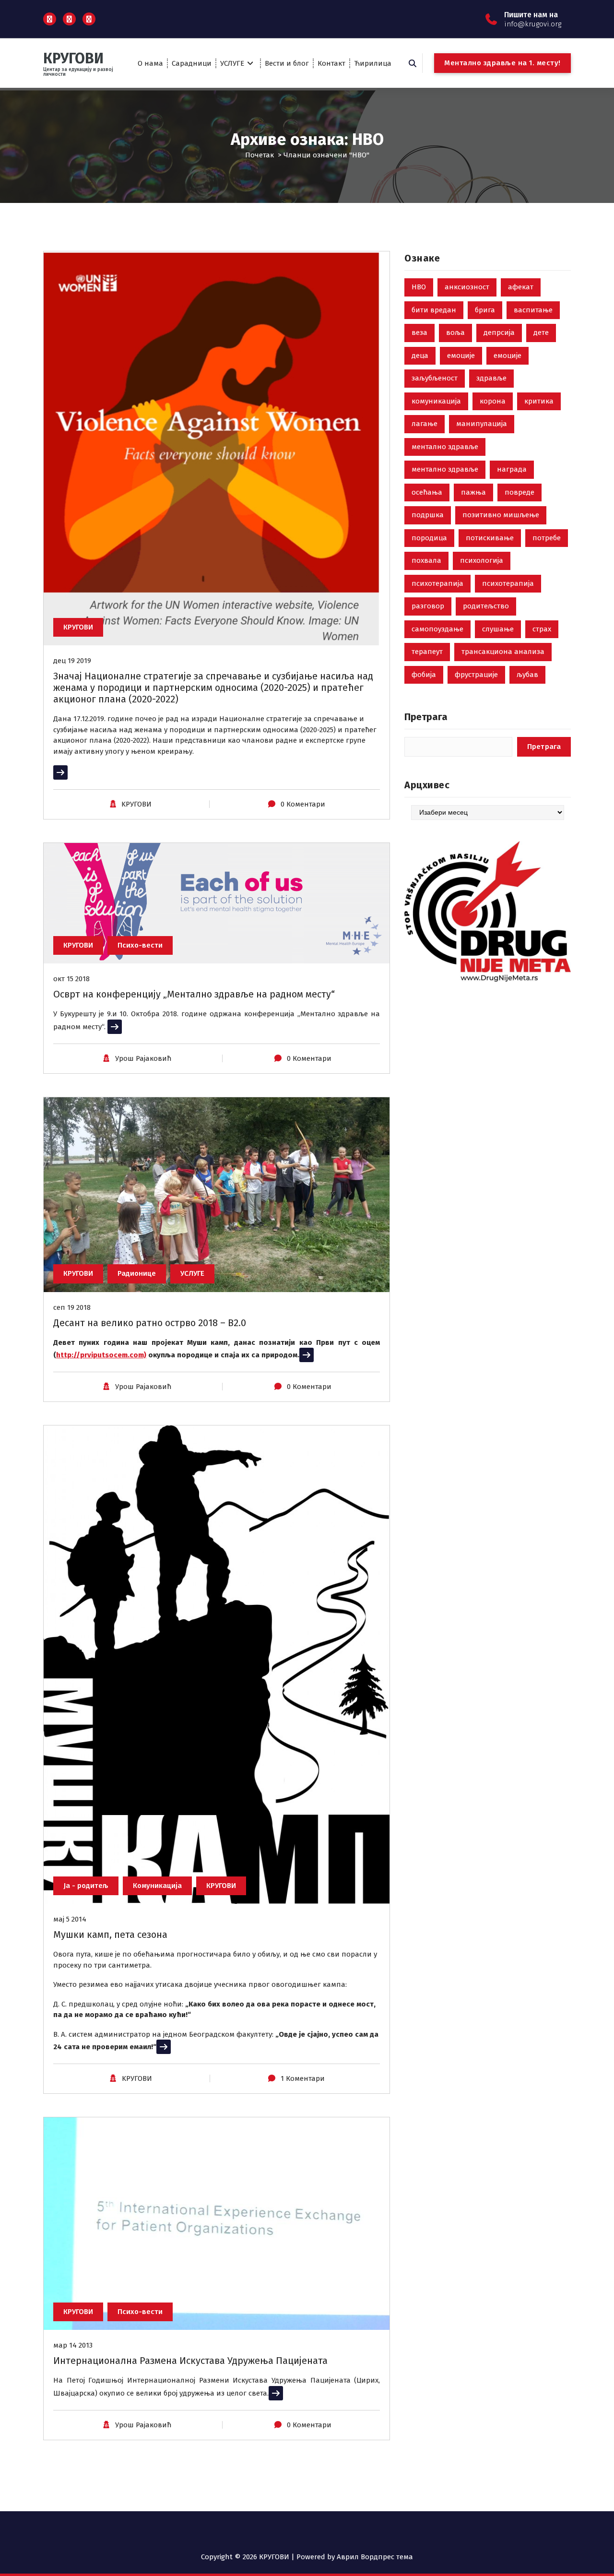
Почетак (260, 155)
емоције (461, 356)
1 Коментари (303, 2078)
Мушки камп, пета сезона (110, 1935)
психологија (482, 560)
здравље (491, 378)
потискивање (490, 538)
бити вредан (434, 310)
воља (455, 332)
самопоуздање (437, 629)
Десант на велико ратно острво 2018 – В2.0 (150, 1323)
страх (542, 629)
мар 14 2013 (73, 2345)
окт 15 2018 (71, 979)
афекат (521, 287)
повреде (520, 492)
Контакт (331, 63)
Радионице (137, 1273)
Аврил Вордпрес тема (375, 2557)
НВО (419, 287)
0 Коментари (303, 804)
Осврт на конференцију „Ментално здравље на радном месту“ (194, 994)
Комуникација (157, 1886)
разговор (428, 606)
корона (493, 401)
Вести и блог (287, 63)
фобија (424, 675)
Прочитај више (80, 772)
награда (512, 469)
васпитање (533, 310)
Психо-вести (140, 945)
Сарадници (192, 63)
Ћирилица (373, 63)
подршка (428, 515)
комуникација (436, 401)
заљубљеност (435, 378)
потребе (547, 538)
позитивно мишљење (501, 515)
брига (485, 310)
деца (420, 356)
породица (429, 538)
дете (541, 332)
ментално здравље (445, 447)
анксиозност (467, 287)
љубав (527, 675)
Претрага (426, 717)
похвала (426, 560)
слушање (498, 629)
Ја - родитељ (86, 1886)
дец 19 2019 (72, 661)
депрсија (499, 332)
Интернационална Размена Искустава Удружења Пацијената (190, 2361)
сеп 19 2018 (72, 1307)
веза (419, 332)
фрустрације (476, 675)
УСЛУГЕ (232, 63)
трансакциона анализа (503, 652)
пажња (473, 492)
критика (539, 401)
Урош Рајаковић (143, 1058)
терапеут (427, 652)
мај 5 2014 (70, 1919)
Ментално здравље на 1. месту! (502, 63)
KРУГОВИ (136, 804)
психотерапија (437, 583)
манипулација (482, 424)
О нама (150, 63)
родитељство (486, 606)
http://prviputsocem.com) (101, 1355)
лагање (425, 424)
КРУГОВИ (78, 627)
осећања (427, 492)
